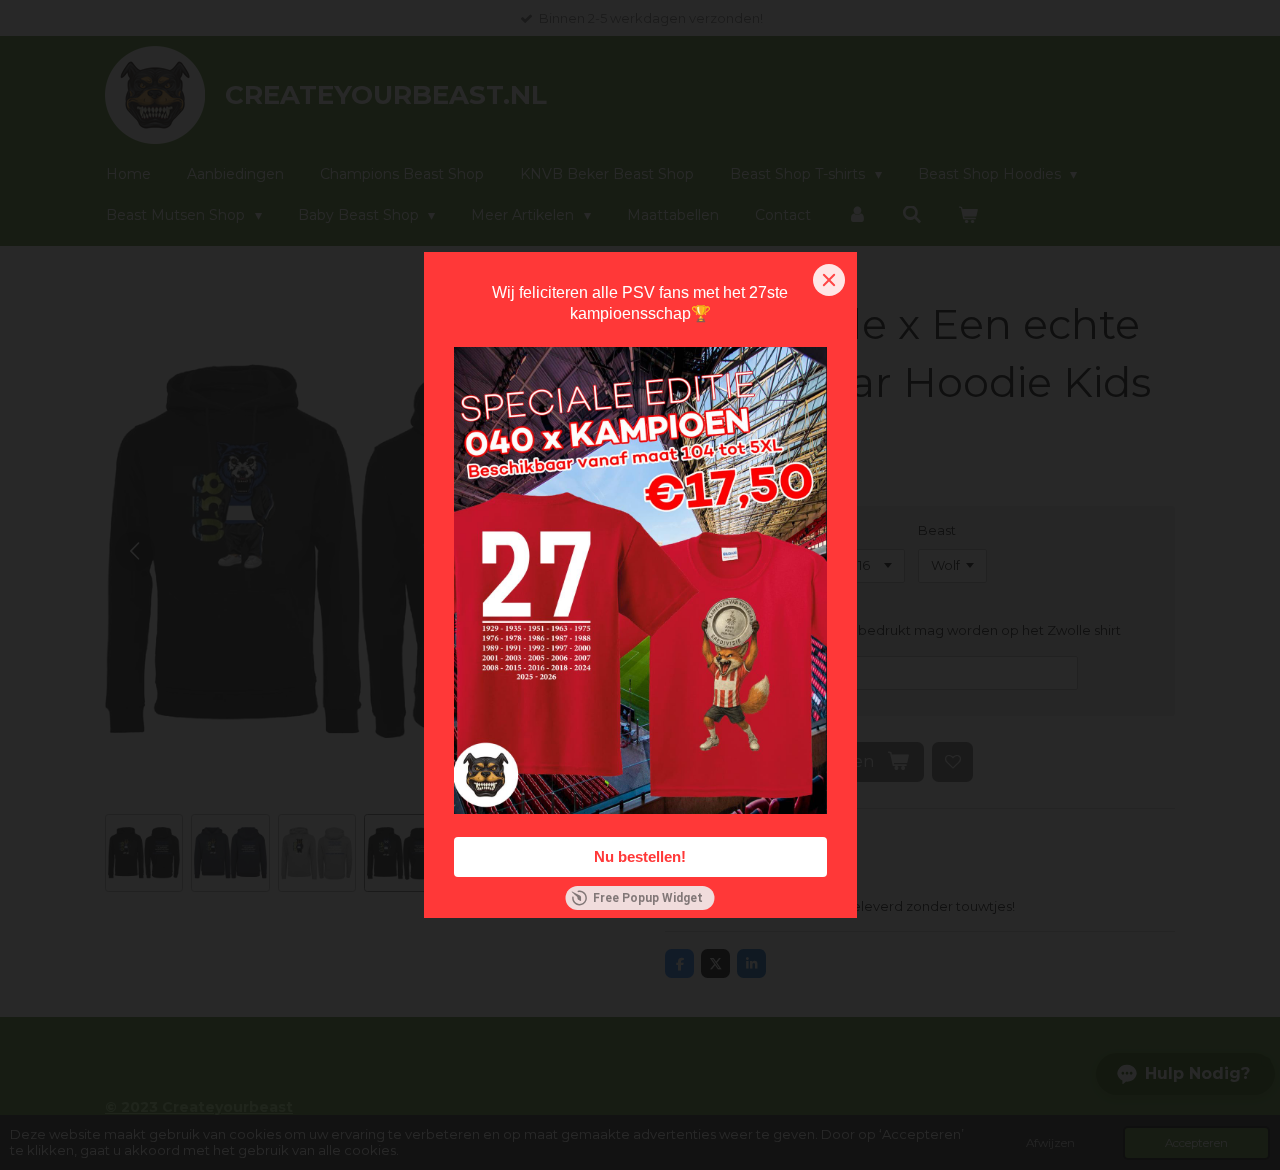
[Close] (829, 280)
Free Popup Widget (648, 898)
